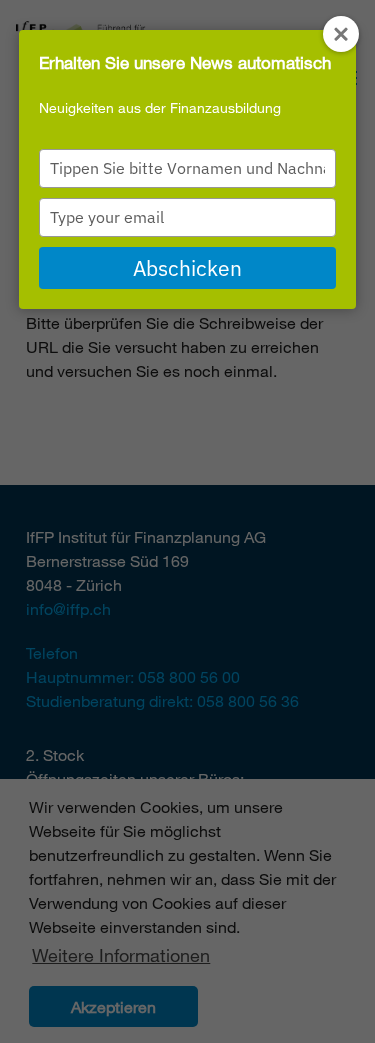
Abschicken (187, 268)
